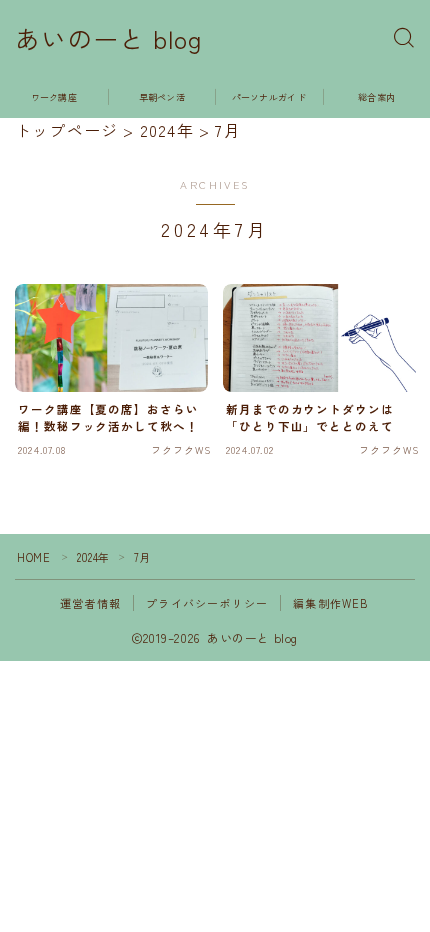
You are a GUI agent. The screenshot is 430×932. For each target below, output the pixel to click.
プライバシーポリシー (207, 603)
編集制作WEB (331, 603)
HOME (33, 557)
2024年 (93, 557)
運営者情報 (90, 603)
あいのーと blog (108, 39)
